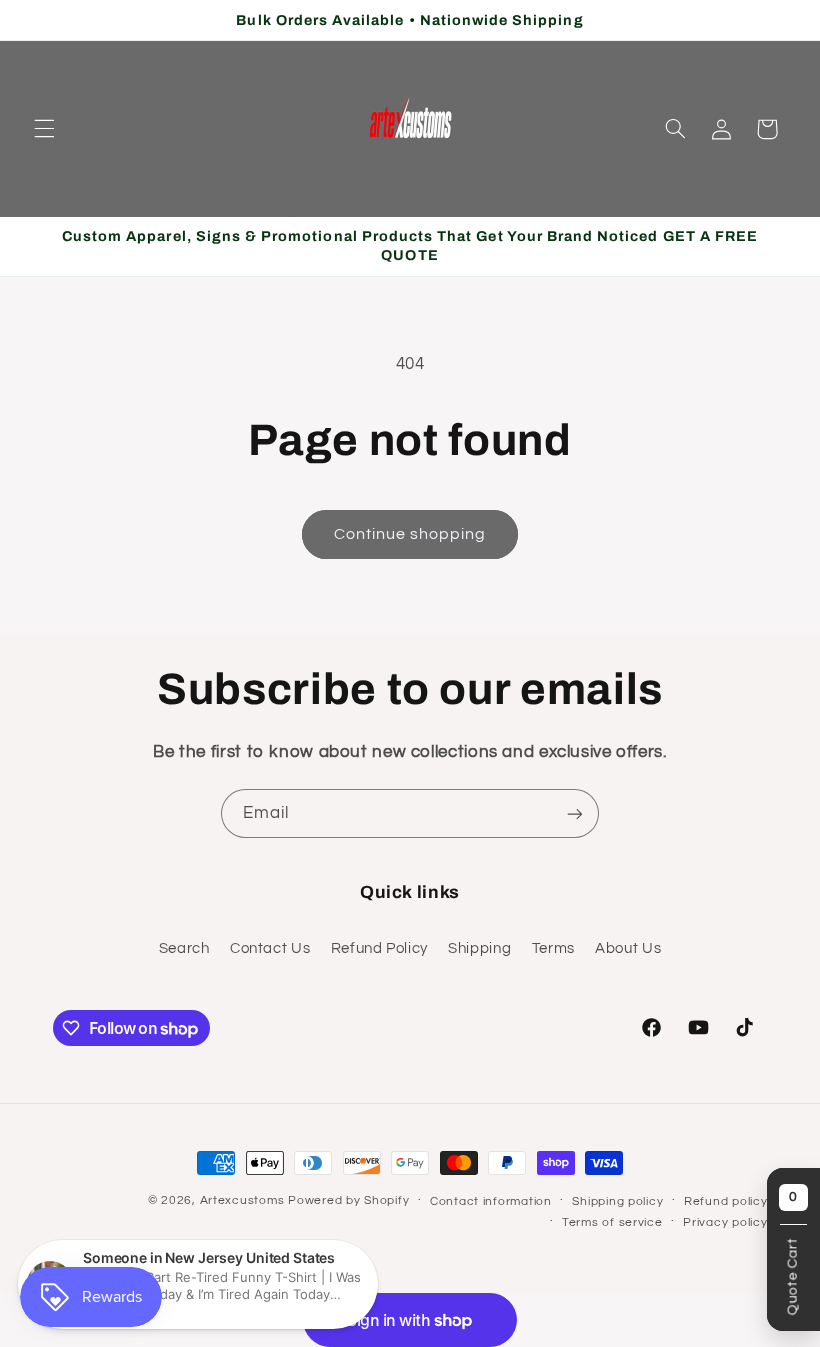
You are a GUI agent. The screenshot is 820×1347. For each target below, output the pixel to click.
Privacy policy (725, 1222)
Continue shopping (410, 534)
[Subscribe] (575, 813)
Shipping (479, 948)
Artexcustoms (242, 1200)
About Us (628, 948)
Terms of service (612, 1222)
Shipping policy (617, 1201)
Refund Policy (379, 948)
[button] (44, 129)
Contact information (491, 1201)
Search (184, 948)
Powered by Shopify (348, 1200)
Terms (553, 948)
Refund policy (726, 1201)
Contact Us (270, 948)
